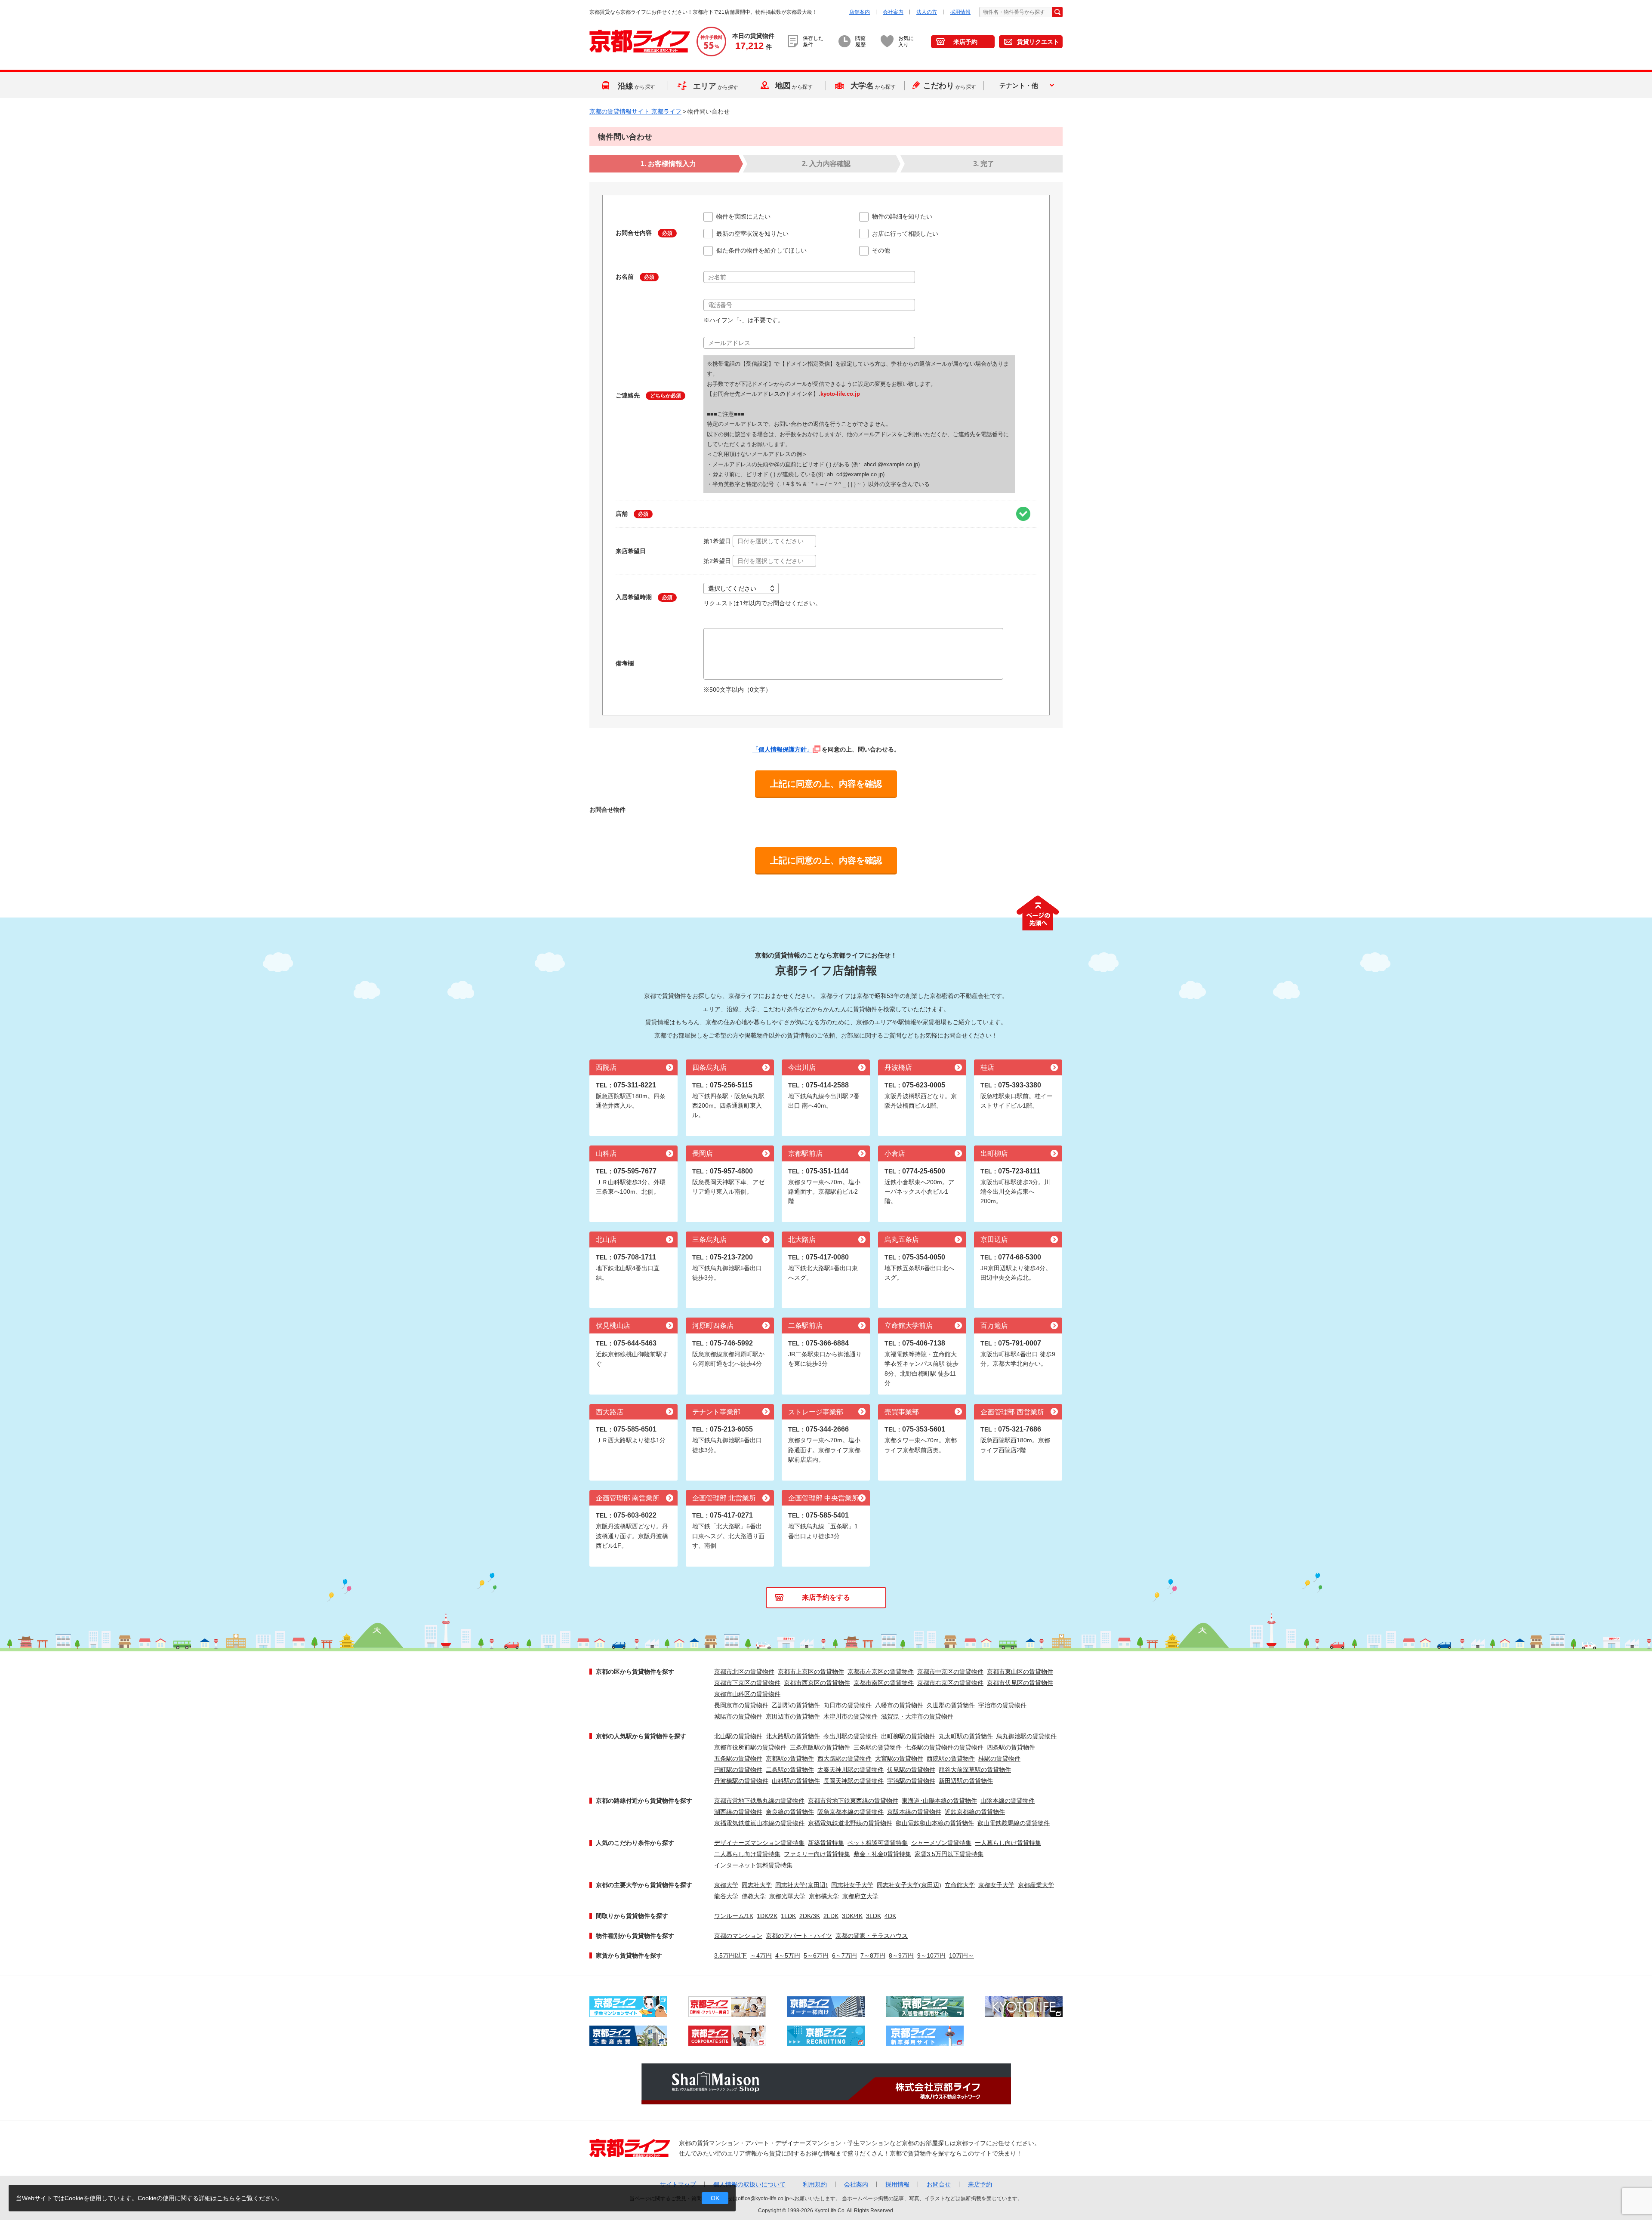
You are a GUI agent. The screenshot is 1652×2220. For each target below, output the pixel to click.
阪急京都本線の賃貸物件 (851, 1812)
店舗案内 (860, 12)
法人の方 (927, 12)
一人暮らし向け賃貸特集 (1008, 1843)
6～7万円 (844, 1955)
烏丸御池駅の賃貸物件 (1026, 1736)
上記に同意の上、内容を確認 (826, 784)
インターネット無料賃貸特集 (753, 1865)
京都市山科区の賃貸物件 (747, 1694)
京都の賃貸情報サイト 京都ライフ (635, 111)
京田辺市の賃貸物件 (793, 1716)
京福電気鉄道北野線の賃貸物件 (850, 1823)
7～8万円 (873, 1955)
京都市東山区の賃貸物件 (1020, 1672)
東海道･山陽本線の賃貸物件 (939, 1801)
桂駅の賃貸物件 (999, 1758)
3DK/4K (852, 1916)
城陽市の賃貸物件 (738, 1716)
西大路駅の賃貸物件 (844, 1758)
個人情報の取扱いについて (749, 2184)
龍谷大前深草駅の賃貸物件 (975, 1770)
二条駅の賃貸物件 (790, 1770)
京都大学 (726, 1885)
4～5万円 (788, 1955)
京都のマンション (738, 1936)
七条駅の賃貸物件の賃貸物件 (944, 1747)
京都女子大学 (996, 1885)
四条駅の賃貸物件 (1011, 1747)
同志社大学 (757, 1885)
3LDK (874, 1916)
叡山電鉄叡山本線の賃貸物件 (935, 1823)
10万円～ (962, 1955)
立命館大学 (960, 1885)
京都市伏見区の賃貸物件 (1020, 1683)
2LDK (831, 1916)
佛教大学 (754, 1896)
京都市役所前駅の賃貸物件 (750, 1747)
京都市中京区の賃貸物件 (950, 1672)
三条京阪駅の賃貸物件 (820, 1747)
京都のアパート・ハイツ (799, 1936)
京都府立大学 (860, 1896)
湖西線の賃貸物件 (738, 1812)
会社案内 (893, 12)
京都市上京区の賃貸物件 (811, 1672)
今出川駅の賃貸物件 (851, 1736)
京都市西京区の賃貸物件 (817, 1683)
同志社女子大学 (852, 1885)
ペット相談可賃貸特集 (878, 1843)
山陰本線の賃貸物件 (1008, 1801)
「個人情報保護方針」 (783, 749)
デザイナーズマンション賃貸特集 (759, 1843)
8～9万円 (901, 1955)
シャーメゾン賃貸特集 (941, 1843)
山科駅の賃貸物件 (796, 1781)
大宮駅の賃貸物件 (899, 1758)
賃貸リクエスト (1038, 42)
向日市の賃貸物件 (848, 1705)
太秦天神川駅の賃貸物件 (851, 1770)
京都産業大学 (1036, 1885)
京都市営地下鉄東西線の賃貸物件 (853, 1801)
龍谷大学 (726, 1896)
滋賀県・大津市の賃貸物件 (917, 1716)
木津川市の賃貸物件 (851, 1716)
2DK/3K (810, 1916)
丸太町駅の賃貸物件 (966, 1736)
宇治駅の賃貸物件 (911, 1781)
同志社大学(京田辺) (801, 1885)
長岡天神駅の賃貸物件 (854, 1781)
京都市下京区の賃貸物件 (747, 1683)
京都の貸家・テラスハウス (872, 1936)
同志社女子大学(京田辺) (909, 1885)
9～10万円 (931, 1955)
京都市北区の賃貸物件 (744, 1672)
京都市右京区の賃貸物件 (950, 1683)
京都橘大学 (824, 1896)
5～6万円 (816, 1955)
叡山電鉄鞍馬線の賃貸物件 (1014, 1823)
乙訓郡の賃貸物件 (796, 1705)
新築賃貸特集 (826, 1843)
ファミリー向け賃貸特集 (817, 1854)
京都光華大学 (787, 1896)
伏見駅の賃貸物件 (911, 1770)
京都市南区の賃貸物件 (884, 1683)
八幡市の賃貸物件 (899, 1705)
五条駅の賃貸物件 (738, 1758)
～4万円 (761, 1955)
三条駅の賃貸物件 (878, 1747)
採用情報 (960, 12)
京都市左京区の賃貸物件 (881, 1672)
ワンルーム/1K (734, 1916)
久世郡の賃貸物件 (951, 1705)
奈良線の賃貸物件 (790, 1812)
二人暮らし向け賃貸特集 (747, 1854)
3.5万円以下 (730, 1955)
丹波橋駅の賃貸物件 (741, 1781)
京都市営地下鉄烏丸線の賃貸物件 (759, 1801)
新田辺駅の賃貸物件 (966, 1781)
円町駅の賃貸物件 (738, 1770)
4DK (890, 1916)
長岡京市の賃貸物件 (741, 1705)
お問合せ (939, 2184)
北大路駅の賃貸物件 (793, 1736)
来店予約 (965, 42)
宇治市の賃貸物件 (1002, 1705)
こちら (226, 2198)
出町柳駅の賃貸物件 (908, 1736)
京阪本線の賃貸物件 (914, 1812)
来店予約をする (826, 1597)
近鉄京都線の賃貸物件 (975, 1812)
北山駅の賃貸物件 (738, 1736)
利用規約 (815, 2184)
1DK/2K (767, 1916)
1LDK (788, 1916)
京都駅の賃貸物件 (790, 1758)
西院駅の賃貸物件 (951, 1758)
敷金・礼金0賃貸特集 (882, 1854)
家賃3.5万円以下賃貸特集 (949, 1854)
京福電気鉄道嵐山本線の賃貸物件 (759, 1823)
